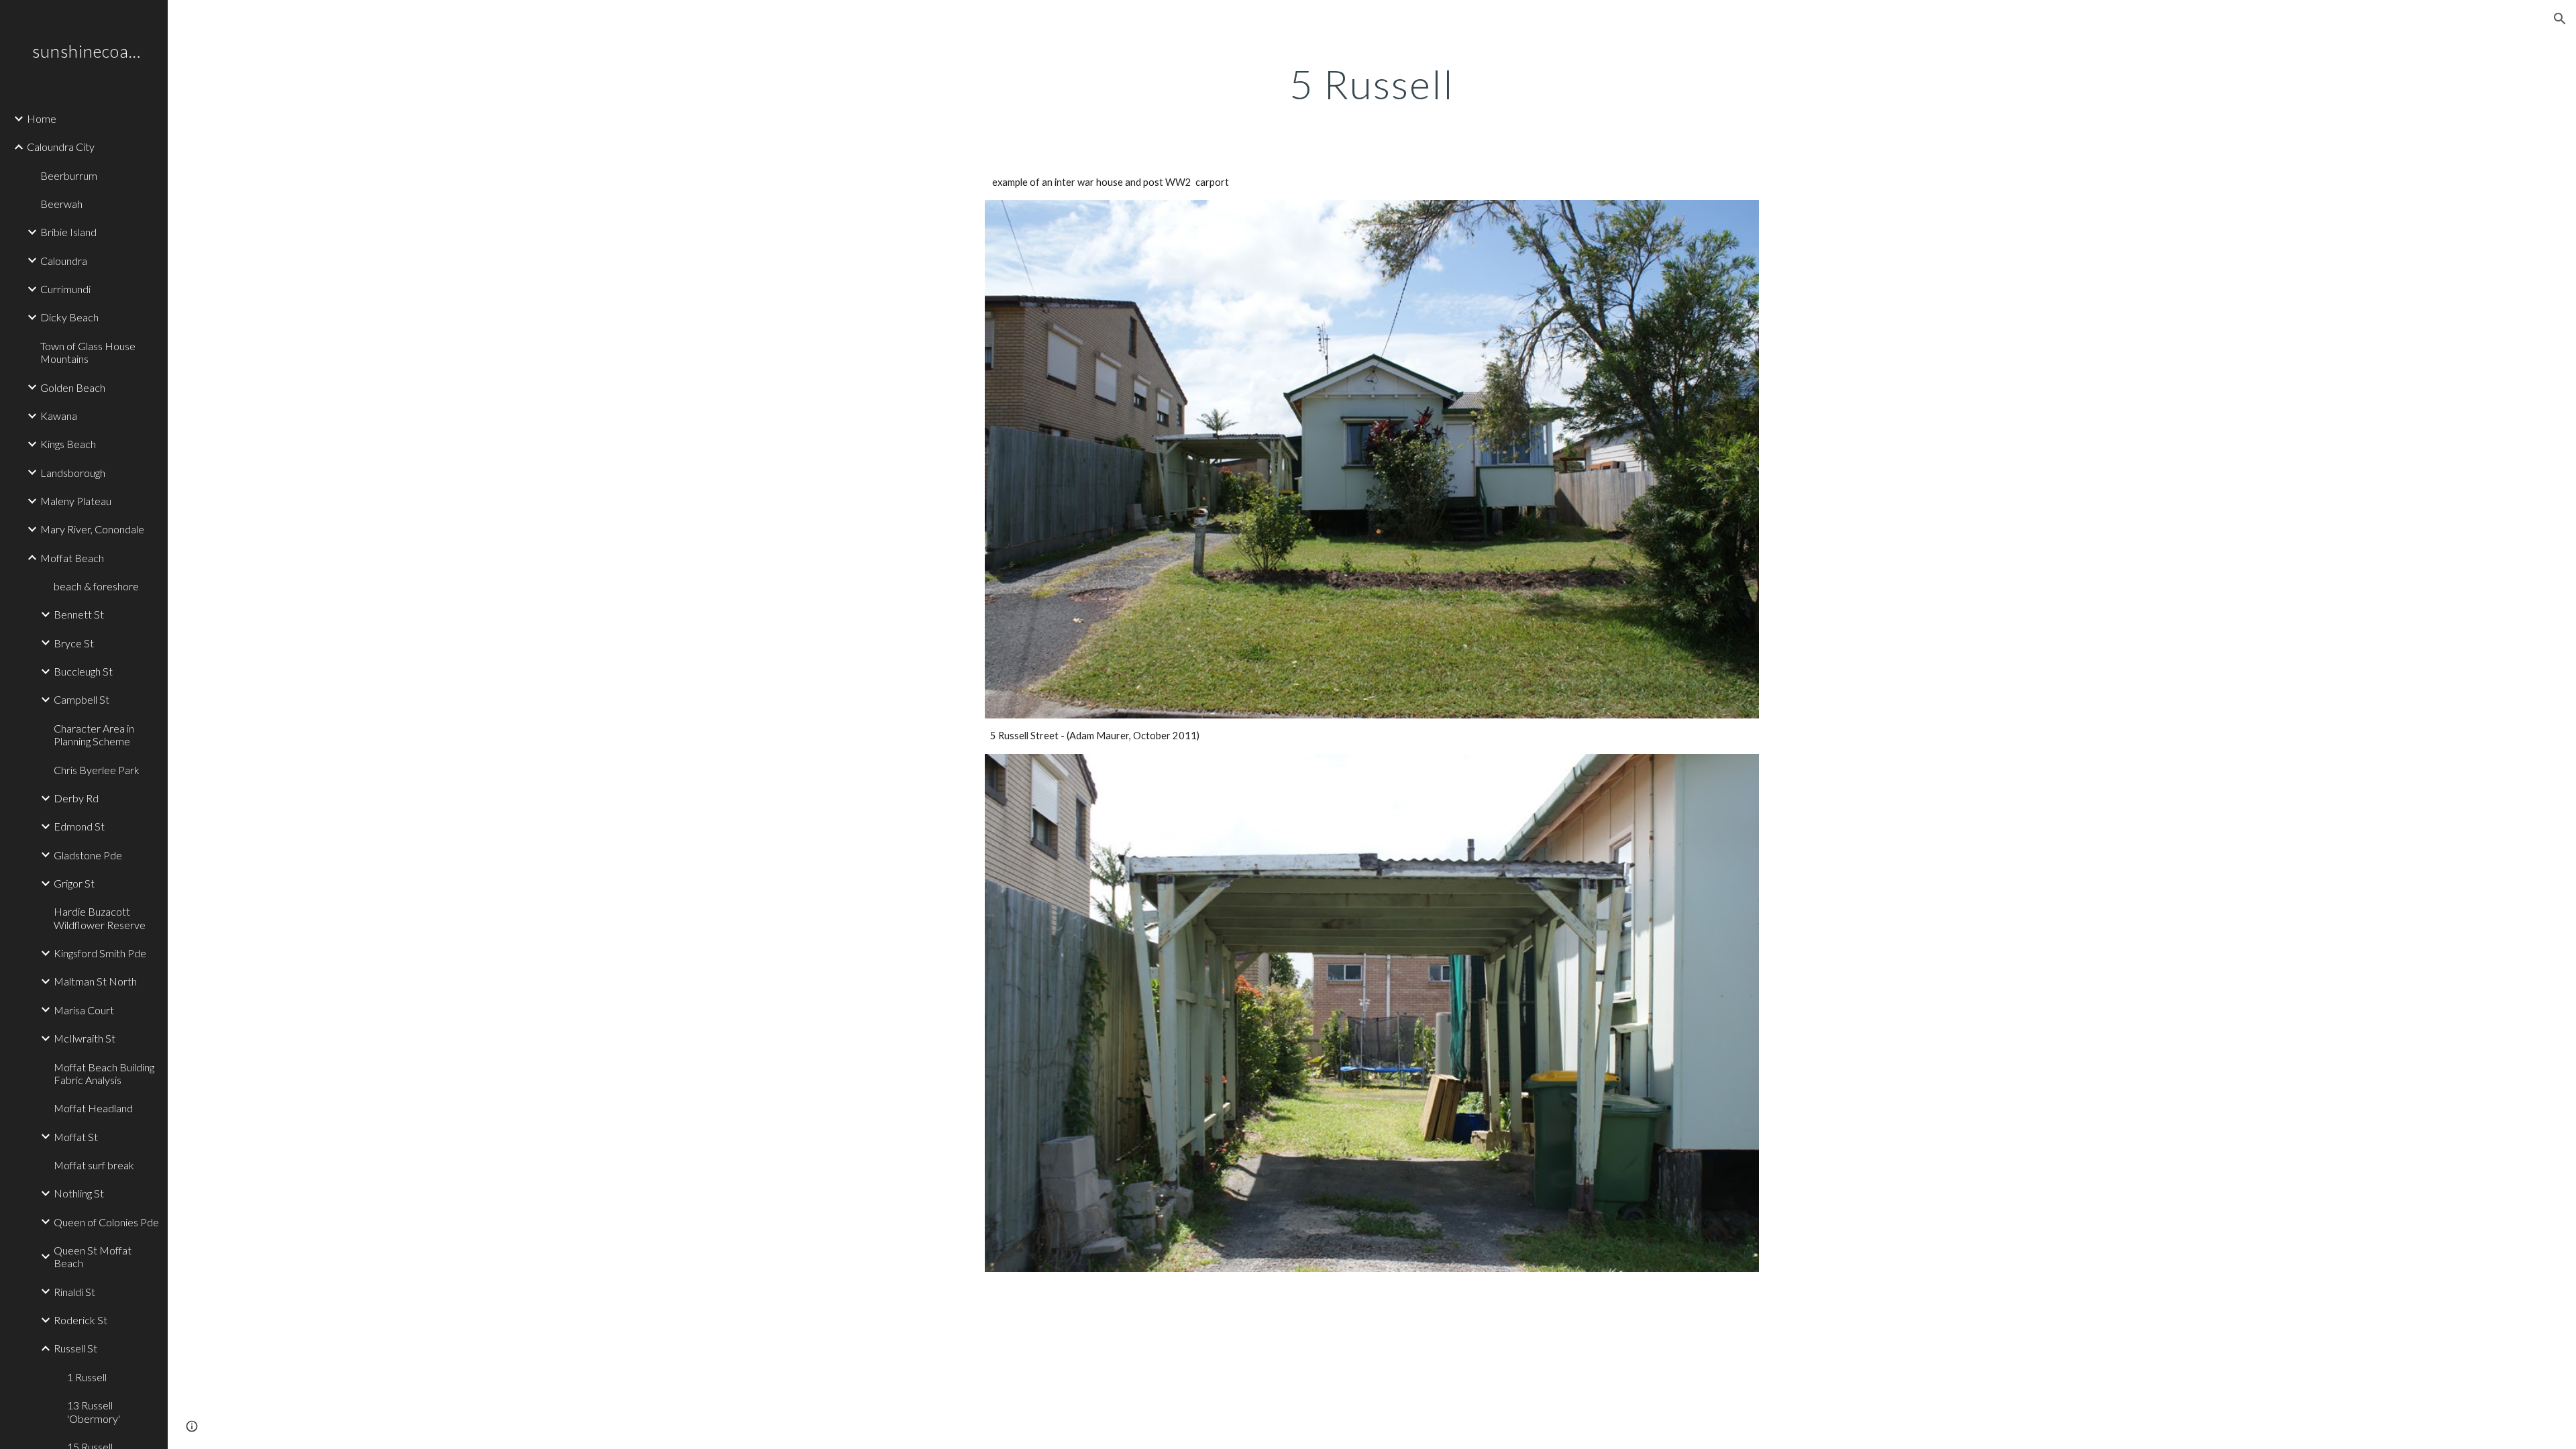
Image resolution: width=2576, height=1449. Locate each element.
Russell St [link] (75, 1348)
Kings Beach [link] (68, 444)
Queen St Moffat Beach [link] (93, 1256)
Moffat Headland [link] (93, 1108)
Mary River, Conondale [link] (92, 529)
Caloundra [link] (64, 261)
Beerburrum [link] (69, 175)
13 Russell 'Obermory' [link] (94, 1411)
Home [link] (42, 118)
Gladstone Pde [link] (88, 855)
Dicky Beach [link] (69, 317)
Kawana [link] (59, 416)
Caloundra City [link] (61, 147)
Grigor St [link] (74, 883)
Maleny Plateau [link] (76, 501)
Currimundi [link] (65, 289)
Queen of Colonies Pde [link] (106, 1222)
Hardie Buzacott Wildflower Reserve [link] (100, 918)
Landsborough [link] (73, 473)
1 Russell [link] (87, 1377)
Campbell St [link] (82, 699)
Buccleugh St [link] (83, 671)
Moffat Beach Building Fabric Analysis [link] (104, 1073)
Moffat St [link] (76, 1137)
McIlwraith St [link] (85, 1038)
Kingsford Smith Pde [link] (100, 953)
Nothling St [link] (79, 1193)
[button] (2560, 19)
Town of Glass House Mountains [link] (88, 352)
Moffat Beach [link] (72, 558)
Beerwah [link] (61, 204)
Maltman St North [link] (95, 981)
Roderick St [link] (80, 1320)
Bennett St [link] (79, 614)
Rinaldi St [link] (74, 1292)
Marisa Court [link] (84, 1010)
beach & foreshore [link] (96, 586)
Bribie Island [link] (68, 232)
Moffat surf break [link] (94, 1165)
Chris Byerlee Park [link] (97, 770)
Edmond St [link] (79, 826)
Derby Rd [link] (76, 798)
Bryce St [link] (74, 643)
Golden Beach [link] (73, 387)
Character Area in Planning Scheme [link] (94, 735)
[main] (1372, 84)
